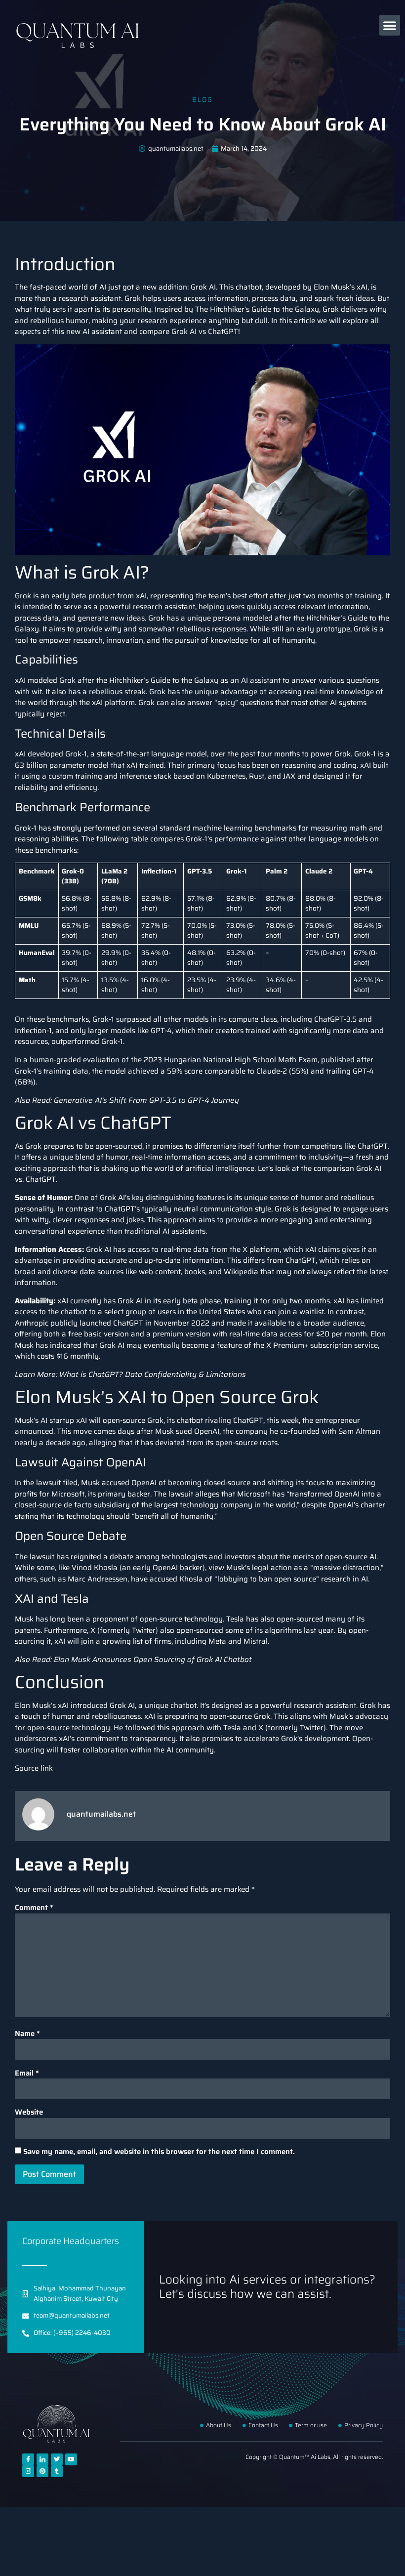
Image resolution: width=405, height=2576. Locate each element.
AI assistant (261, 680)
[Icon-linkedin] (42, 2459)
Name (27, 2034)
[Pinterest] (42, 2471)
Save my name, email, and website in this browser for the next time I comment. (159, 2152)
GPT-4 (161, 1031)
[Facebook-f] (28, 2459)
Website (29, 2112)
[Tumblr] (57, 2471)
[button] (390, 25)
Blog (202, 100)
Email (27, 2073)
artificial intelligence (220, 1168)
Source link (34, 1768)
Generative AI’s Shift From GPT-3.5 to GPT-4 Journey (146, 1100)
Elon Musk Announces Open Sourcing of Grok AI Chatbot (153, 1660)
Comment (34, 1908)
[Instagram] (28, 2471)
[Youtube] (71, 2459)
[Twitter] (57, 2459)
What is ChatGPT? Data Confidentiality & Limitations (153, 1374)
